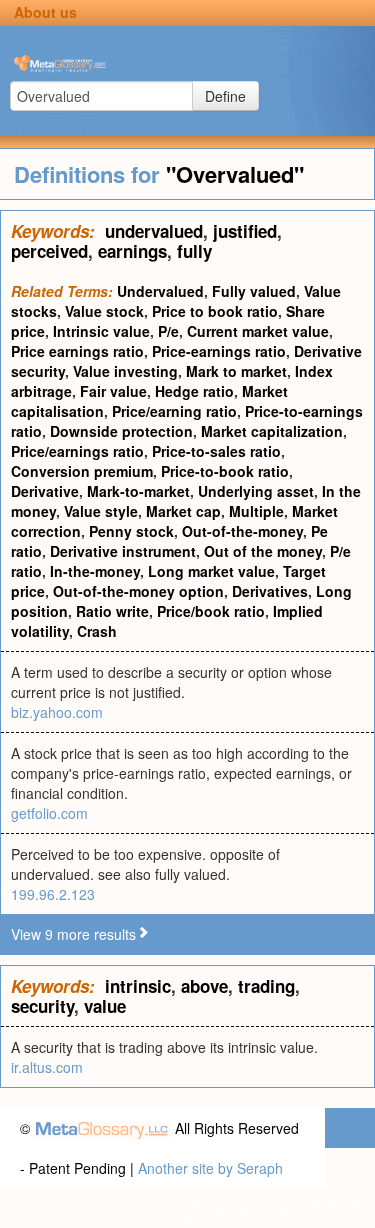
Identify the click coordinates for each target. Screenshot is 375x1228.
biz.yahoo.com (57, 712)
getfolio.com (49, 813)
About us (45, 12)
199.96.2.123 (53, 894)
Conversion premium (82, 471)
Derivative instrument (123, 551)
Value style (101, 511)
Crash (97, 631)
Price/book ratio (211, 611)
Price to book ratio (215, 311)
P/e (168, 331)
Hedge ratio (194, 391)
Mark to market (236, 371)
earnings (132, 251)
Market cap (183, 511)
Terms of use (313, 1208)
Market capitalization (272, 431)
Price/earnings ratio (77, 451)
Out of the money (263, 551)
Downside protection (121, 431)
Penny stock (131, 531)
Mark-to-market (138, 491)
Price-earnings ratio (219, 351)
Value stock (104, 311)
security (42, 1006)
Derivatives (270, 591)
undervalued (154, 231)
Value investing (125, 371)
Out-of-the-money (242, 531)
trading (266, 986)
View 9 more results (73, 934)
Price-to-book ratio (225, 471)
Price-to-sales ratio (216, 451)
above (204, 986)
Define (225, 96)
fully (194, 251)
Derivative (45, 491)
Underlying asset (256, 491)
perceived (49, 251)
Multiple (256, 511)
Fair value (113, 391)
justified (245, 231)
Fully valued (254, 291)
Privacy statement (203, 1208)
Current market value (258, 331)
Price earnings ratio (77, 351)
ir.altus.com (47, 1067)
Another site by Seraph (210, 1168)
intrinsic (138, 986)
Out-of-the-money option (138, 591)
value (105, 1006)
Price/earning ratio (174, 411)
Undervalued (160, 291)
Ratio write (112, 611)
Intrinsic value (101, 331)
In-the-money (95, 571)
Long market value (211, 571)
